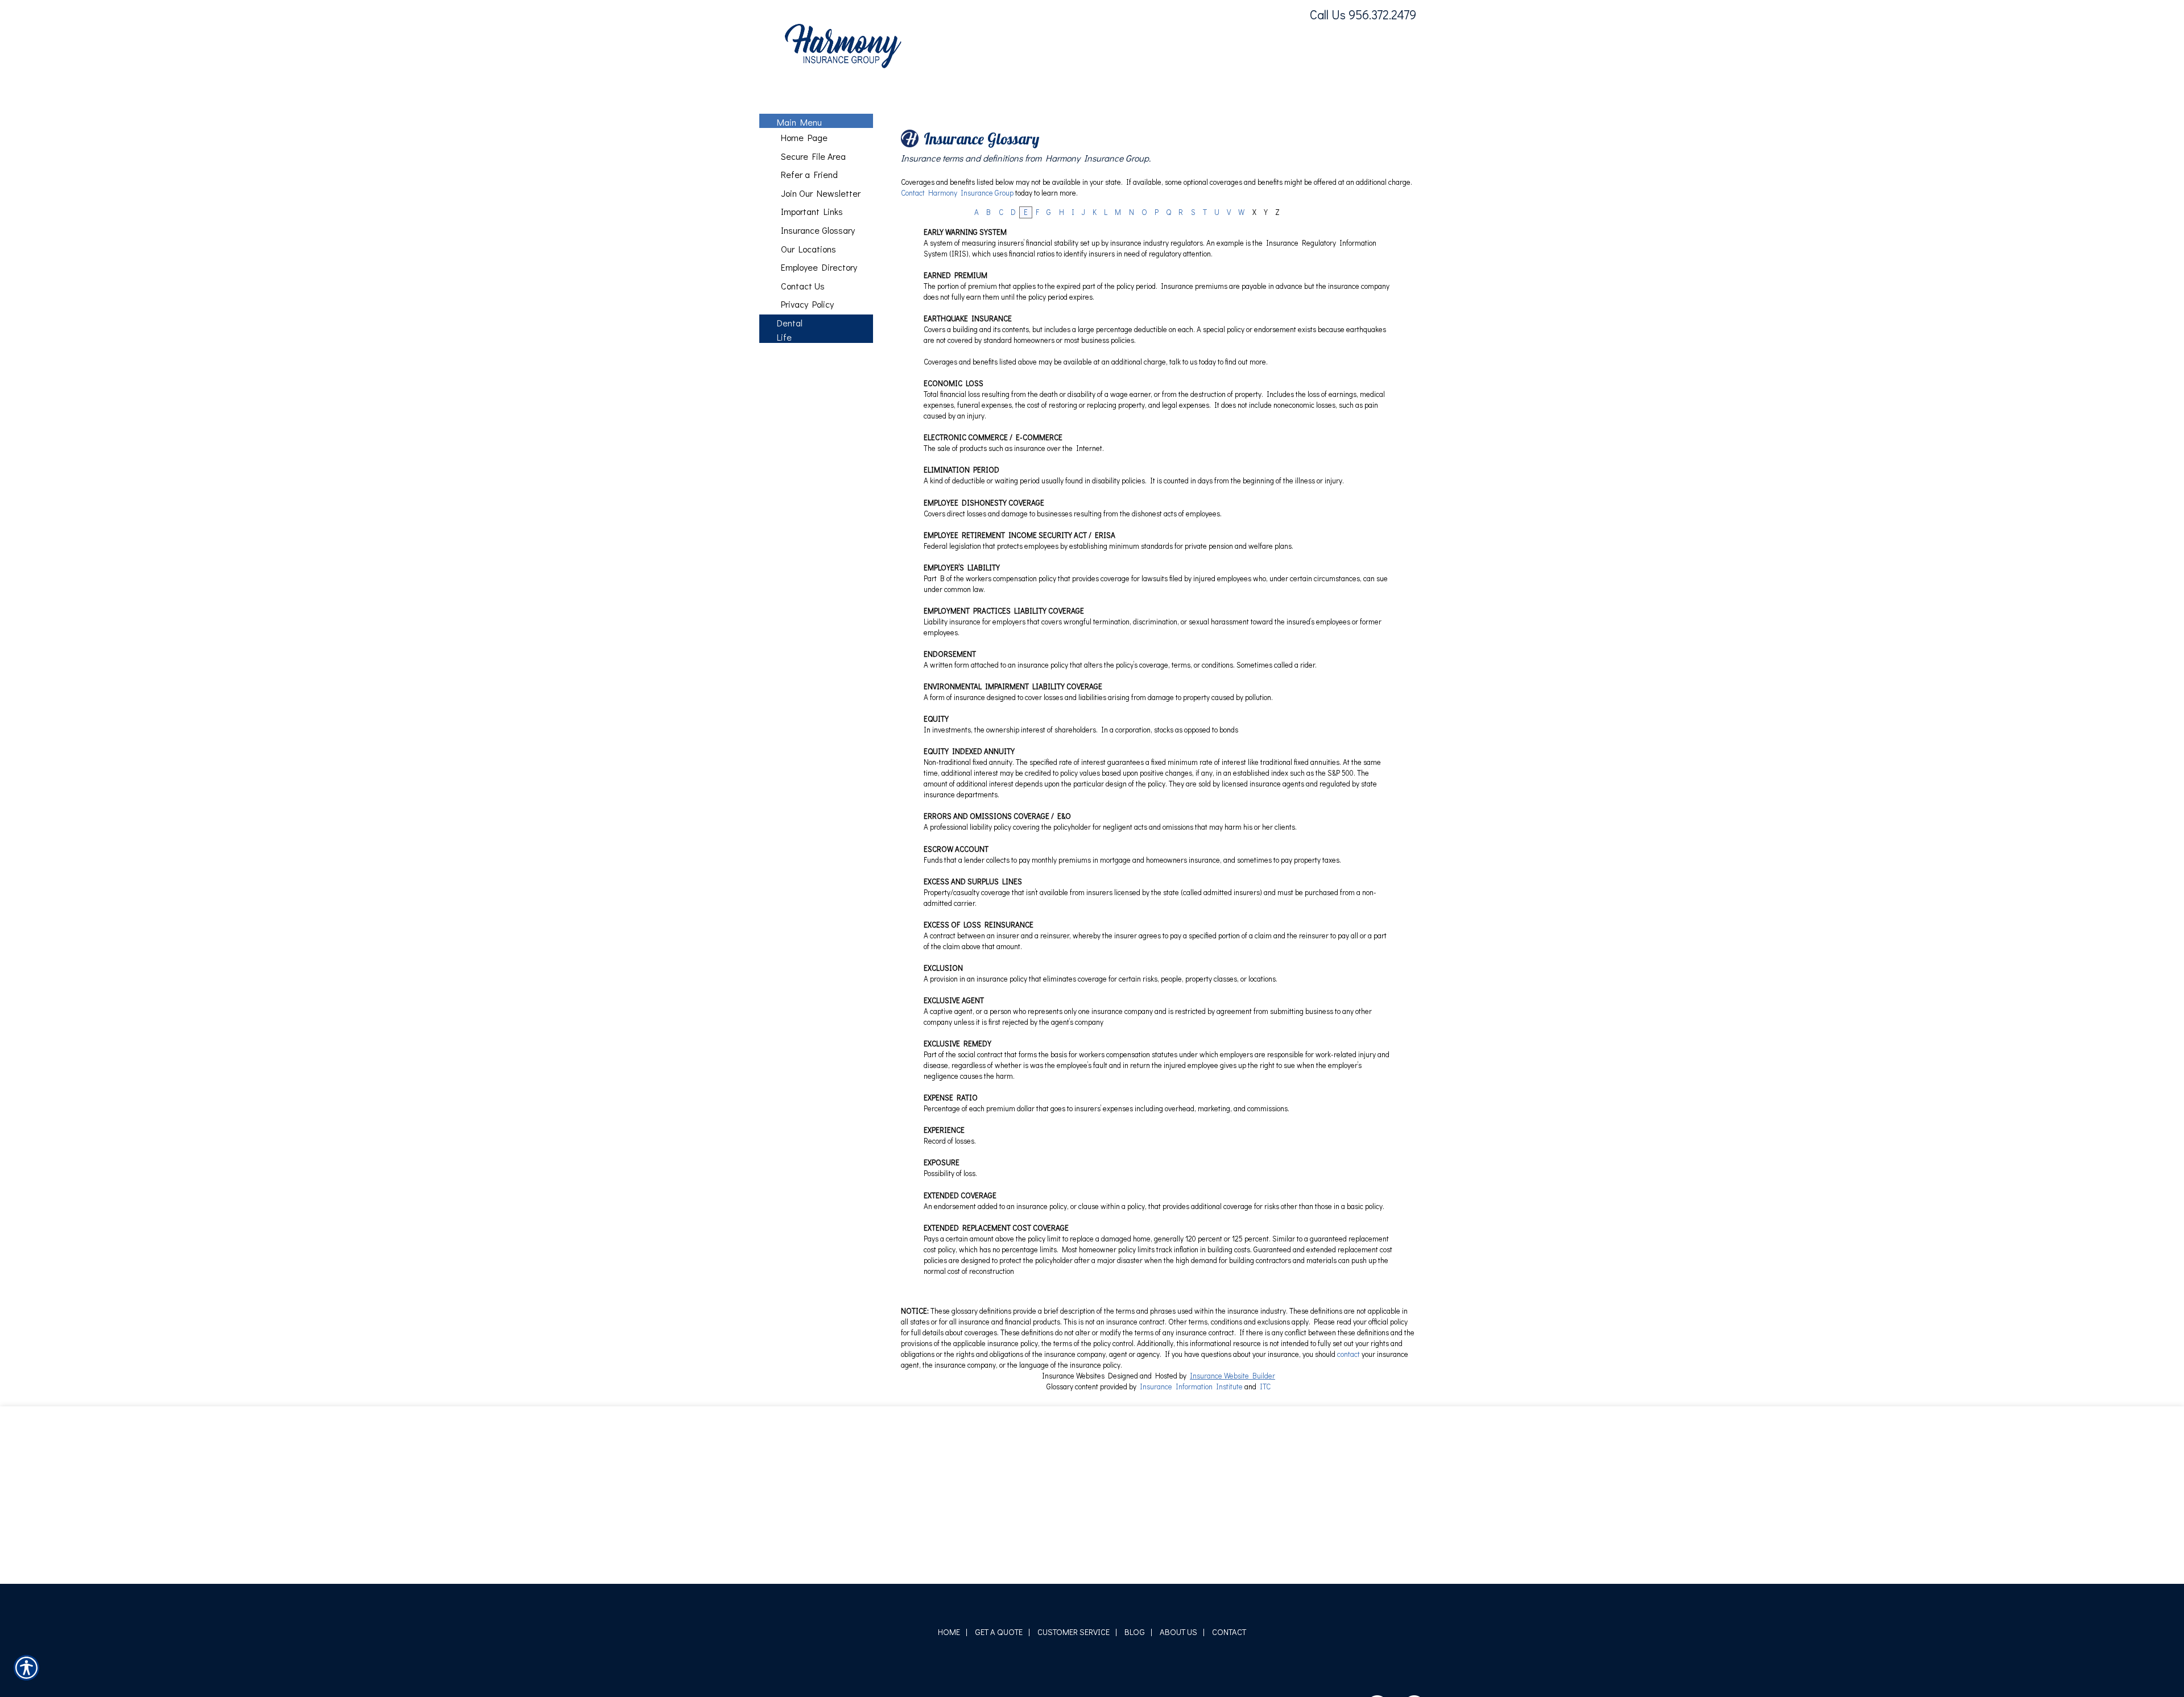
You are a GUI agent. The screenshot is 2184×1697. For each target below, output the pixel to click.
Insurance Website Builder (1232, 1489)
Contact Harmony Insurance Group (957, 307)
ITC (1265, 1500)
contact (1349, 1468)
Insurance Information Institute (1191, 1500)
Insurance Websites (1073, 1489)
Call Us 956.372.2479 (1363, 15)
